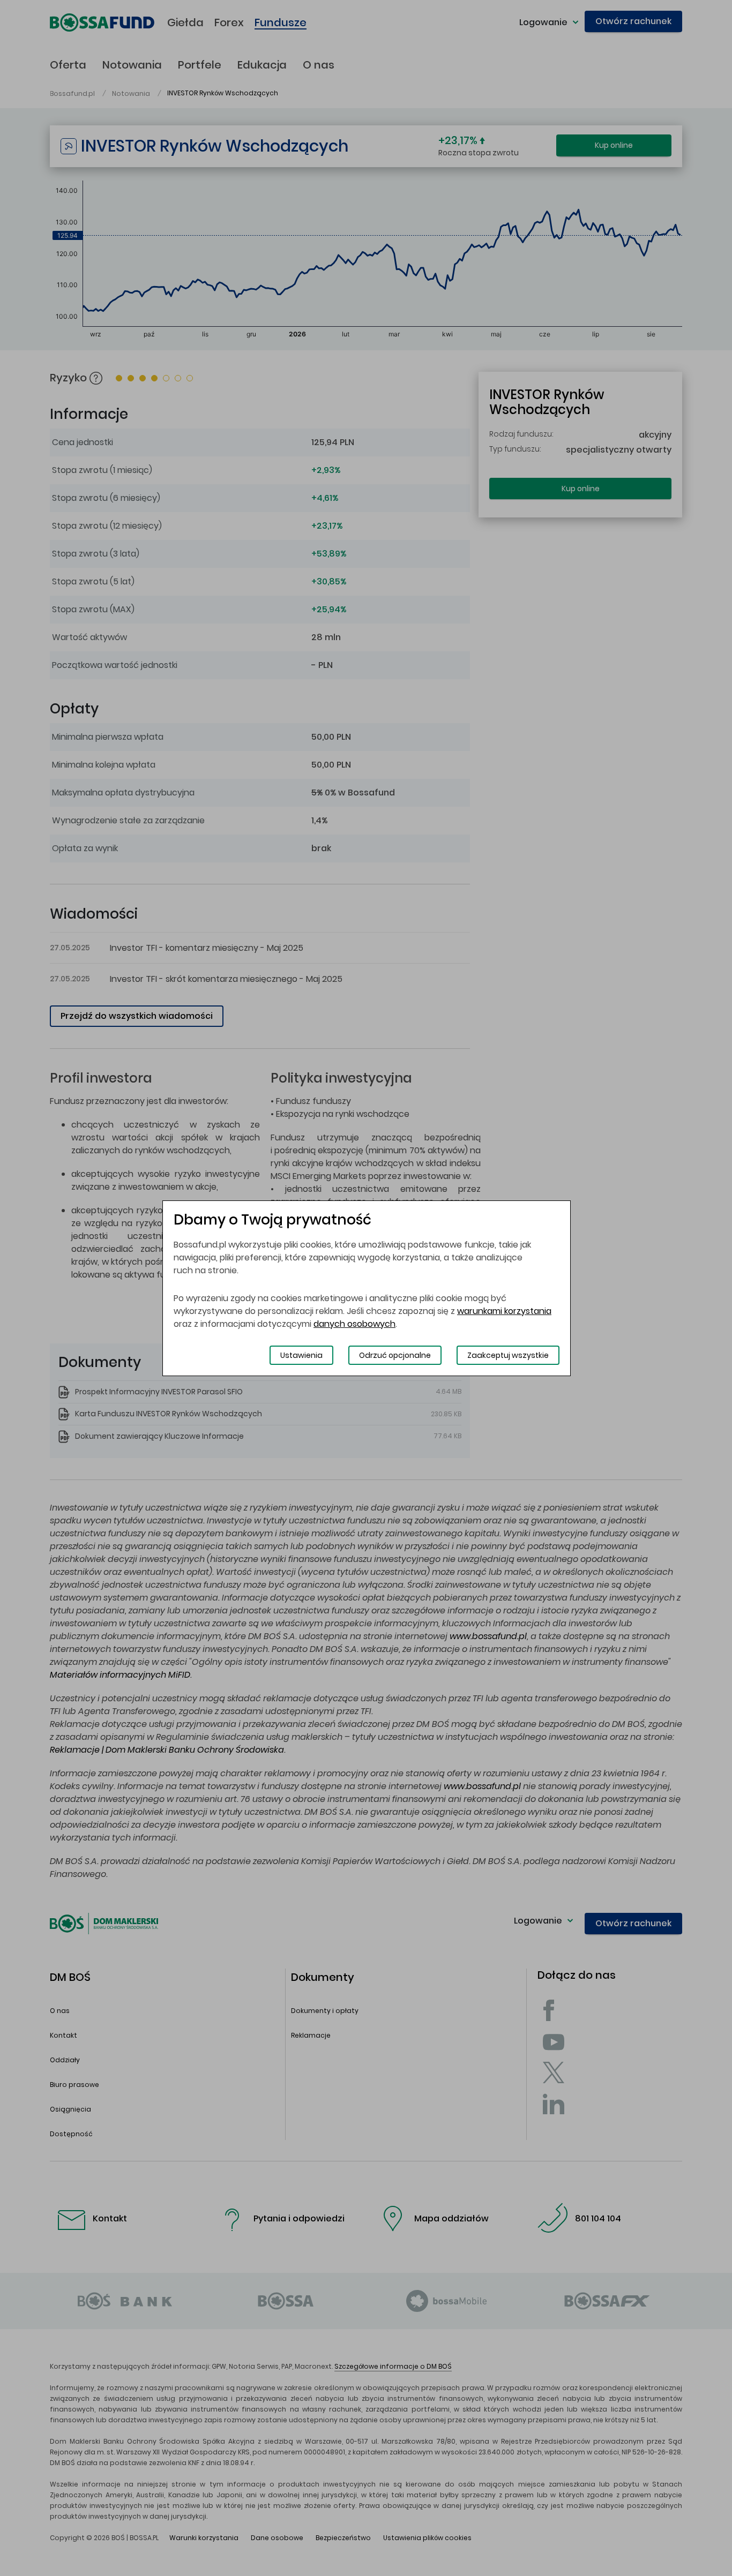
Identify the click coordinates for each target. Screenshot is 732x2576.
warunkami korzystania (504, 1311)
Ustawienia (301, 1355)
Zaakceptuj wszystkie (508, 1355)
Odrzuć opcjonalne (395, 1355)
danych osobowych (354, 1324)
